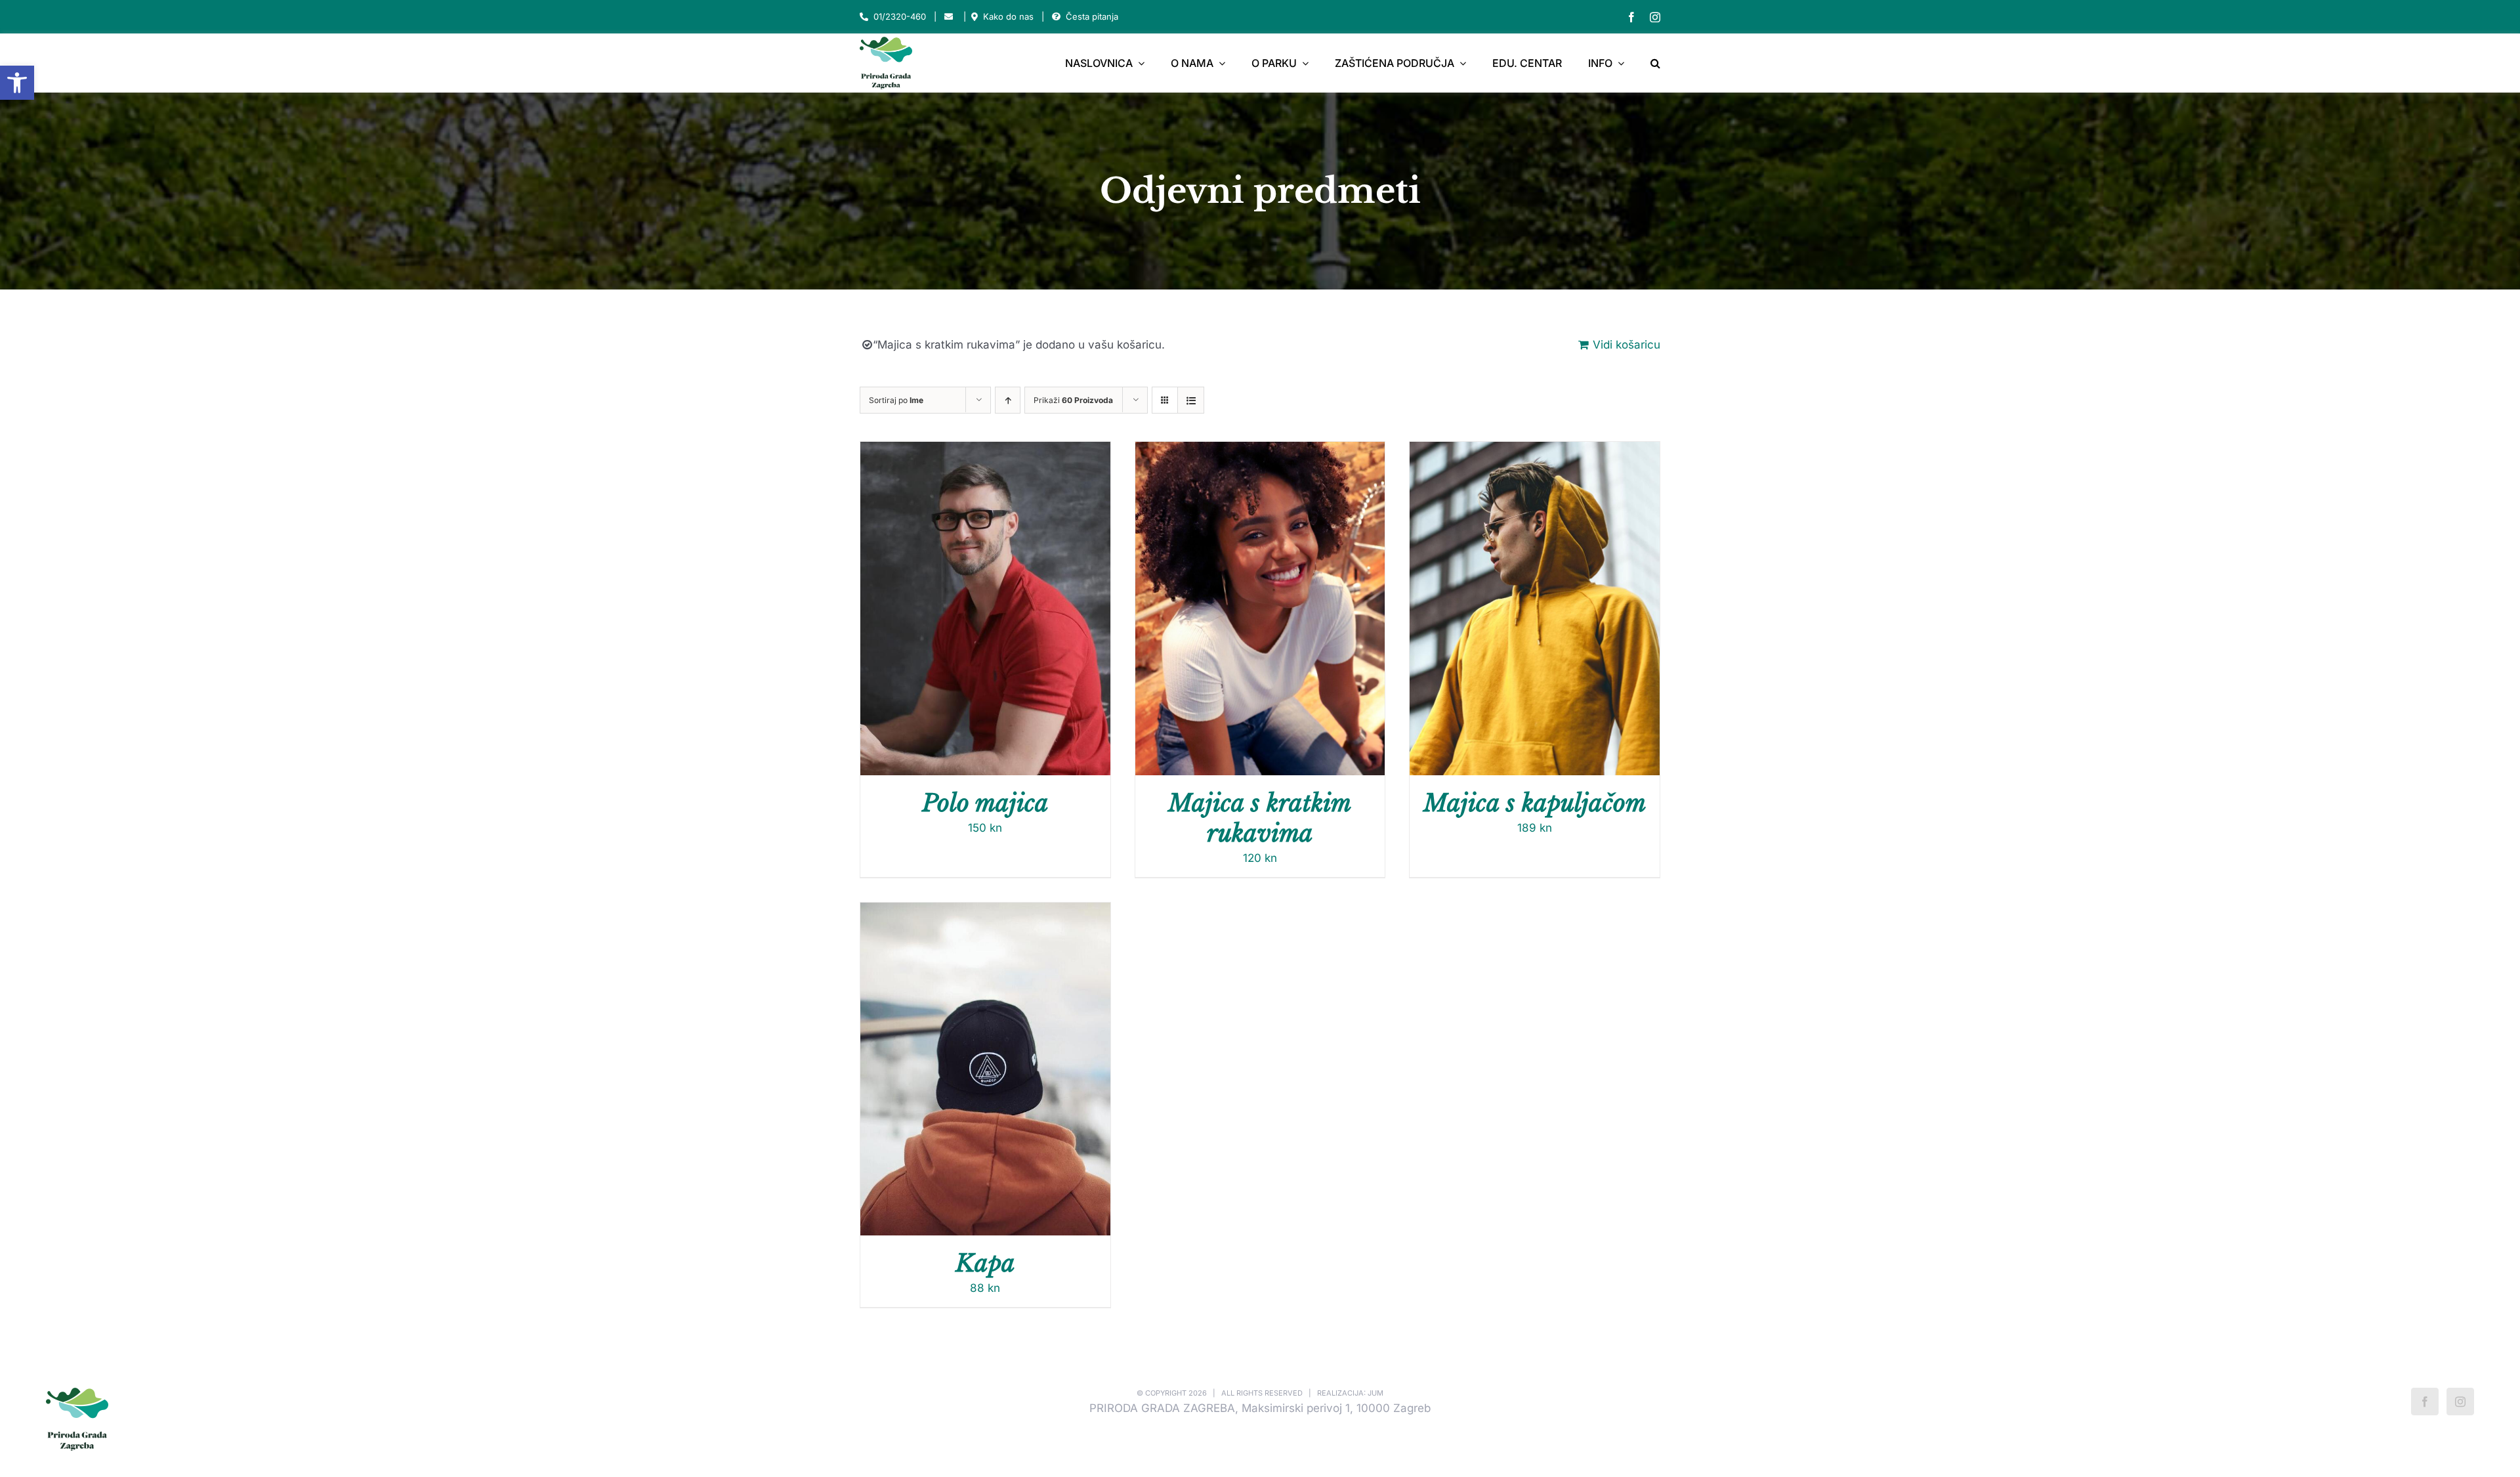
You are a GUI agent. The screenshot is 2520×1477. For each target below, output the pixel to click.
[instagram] (1655, 17)
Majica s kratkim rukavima (1260, 818)
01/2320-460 (900, 16)
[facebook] (1631, 17)
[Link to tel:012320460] (864, 17)
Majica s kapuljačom (1535, 803)
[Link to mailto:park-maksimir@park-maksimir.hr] (949, 17)
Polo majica (985, 803)
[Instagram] (2460, 1402)
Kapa (985, 1263)
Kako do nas (1008, 16)
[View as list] (1191, 400)
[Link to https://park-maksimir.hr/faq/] (1056, 17)
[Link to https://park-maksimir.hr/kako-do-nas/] (975, 17)
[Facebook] (2425, 1402)
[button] (17, 83)
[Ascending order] (1008, 400)
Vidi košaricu (1627, 345)
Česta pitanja (1092, 16)
